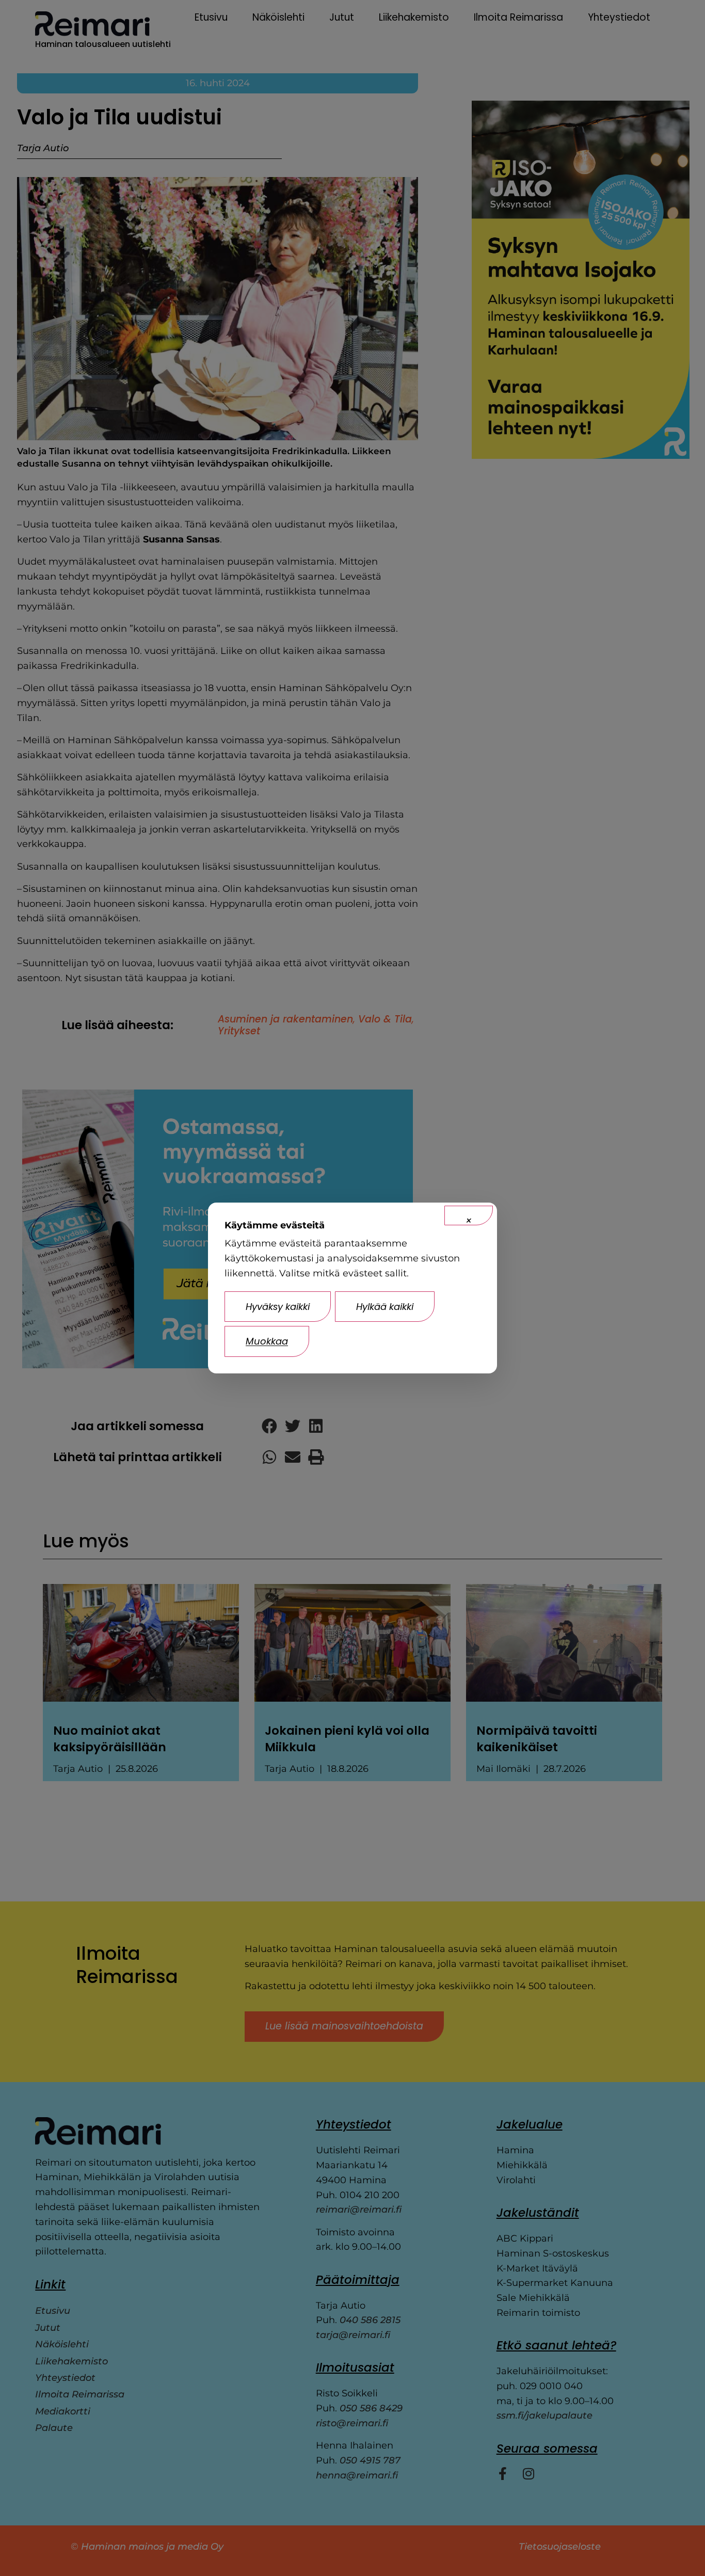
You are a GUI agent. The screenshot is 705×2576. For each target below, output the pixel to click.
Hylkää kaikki (385, 1307)
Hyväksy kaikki (278, 1307)
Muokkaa (267, 1341)
